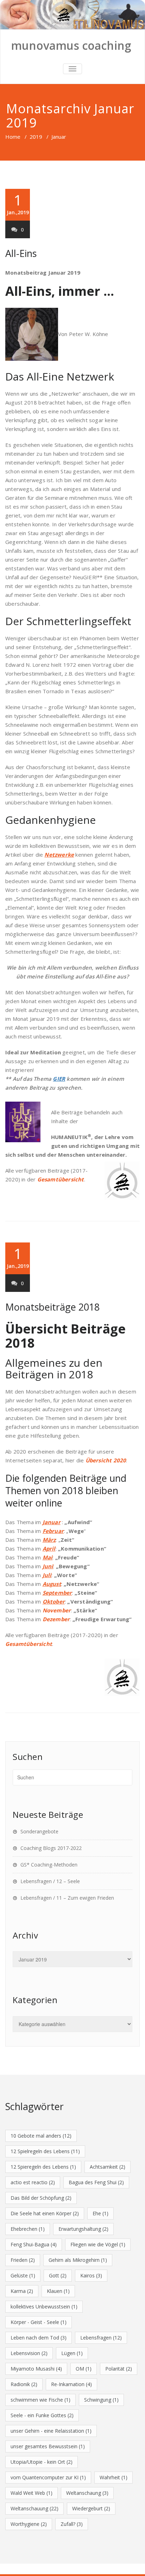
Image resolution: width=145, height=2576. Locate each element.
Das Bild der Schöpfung (41, 2198)
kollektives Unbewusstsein (44, 2307)
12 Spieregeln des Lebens (43, 2167)
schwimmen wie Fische (40, 2400)
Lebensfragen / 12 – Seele (50, 1881)
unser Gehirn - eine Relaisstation (51, 2431)
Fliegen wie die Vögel (98, 2244)
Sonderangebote (39, 1831)
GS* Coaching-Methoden (49, 1865)
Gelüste (23, 2275)
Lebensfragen (101, 2338)
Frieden (23, 2260)
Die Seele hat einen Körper (45, 2213)
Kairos (91, 2275)
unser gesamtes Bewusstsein (48, 2446)
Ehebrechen (28, 2229)
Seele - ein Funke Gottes (42, 2415)
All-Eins (21, 253)
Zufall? (72, 2524)
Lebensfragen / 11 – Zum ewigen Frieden (67, 1898)
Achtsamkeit (108, 2167)
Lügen (72, 2353)
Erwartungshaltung (83, 2229)
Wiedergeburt (91, 2508)
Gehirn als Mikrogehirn (78, 2260)
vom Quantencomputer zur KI (48, 2477)
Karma (22, 2291)
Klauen (58, 2291)
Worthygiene (29, 2524)
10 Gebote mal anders (41, 2136)
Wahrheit (114, 2477)
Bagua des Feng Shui (96, 2182)
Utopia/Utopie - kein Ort (42, 2462)
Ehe (100, 2213)
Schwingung (101, 2400)
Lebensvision (29, 2353)
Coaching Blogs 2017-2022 (51, 1848)
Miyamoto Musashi (36, 2369)
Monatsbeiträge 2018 (52, 1307)
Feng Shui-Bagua (34, 2244)
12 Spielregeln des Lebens (45, 2151)
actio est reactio (33, 2182)
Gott (58, 2275)
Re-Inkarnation (71, 2384)
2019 (36, 137)
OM (84, 2369)
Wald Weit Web (31, 2493)
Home (13, 137)
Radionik (24, 2384)
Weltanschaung (87, 2493)
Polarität (119, 2369)
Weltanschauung (34, 2508)
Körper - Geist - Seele (39, 2322)
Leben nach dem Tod (39, 2338)
